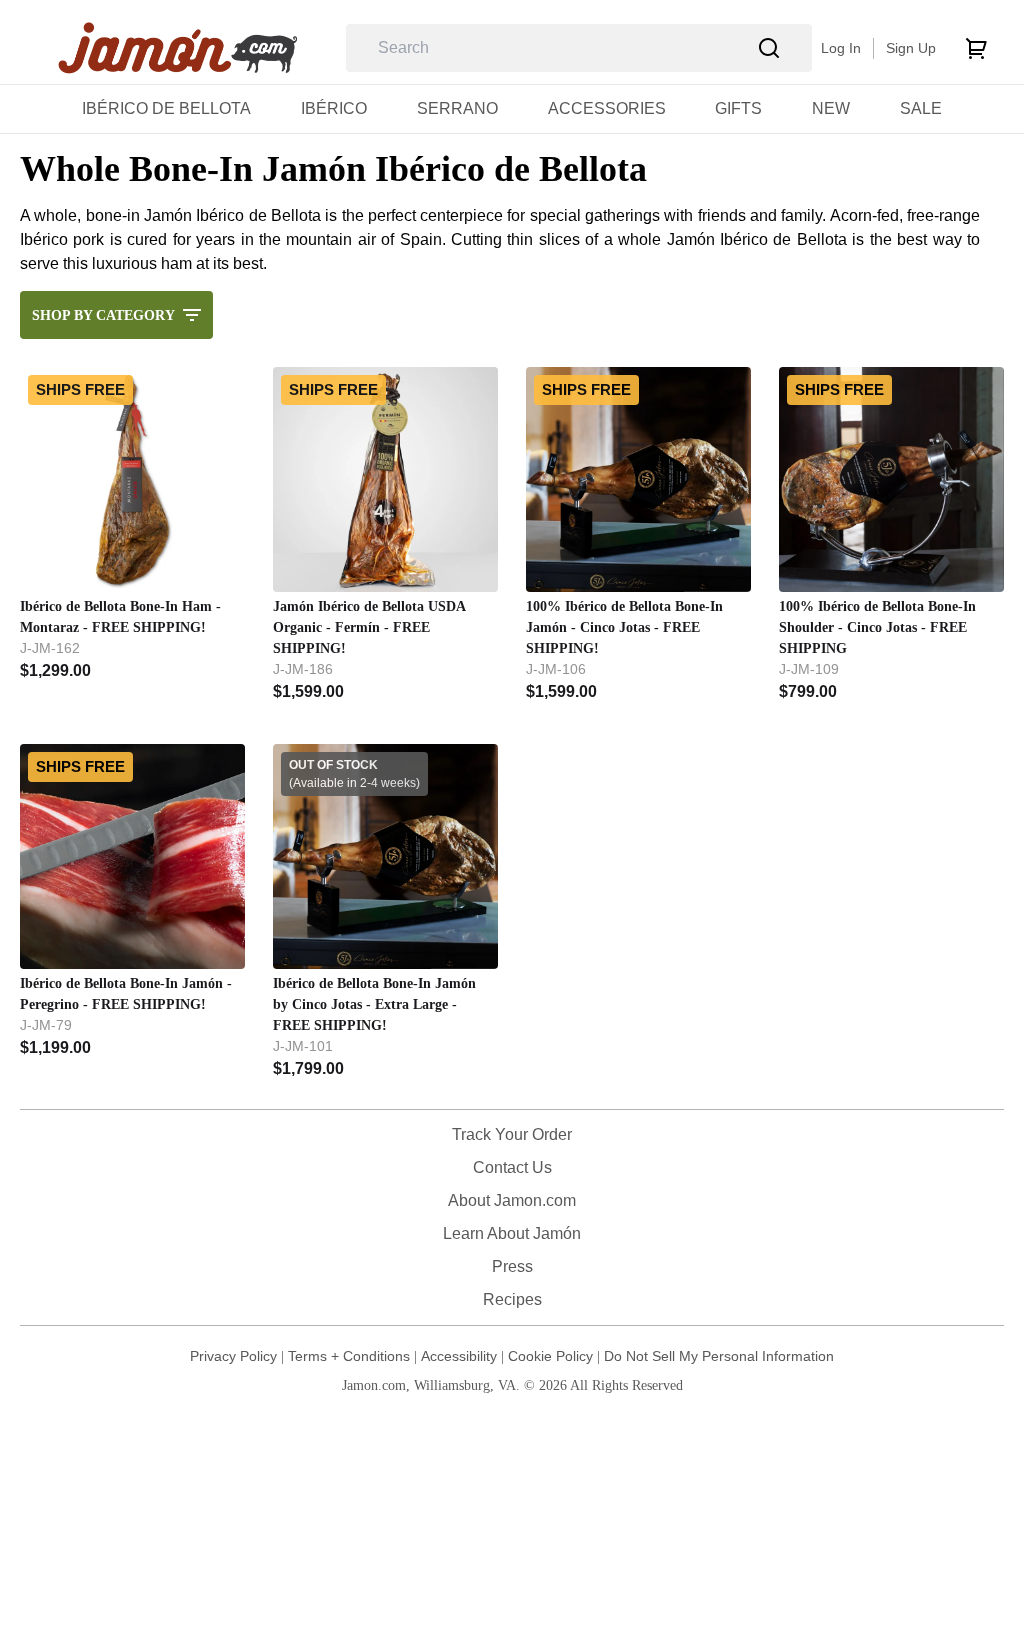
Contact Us (512, 1167)
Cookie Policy (550, 1356)
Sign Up (911, 48)
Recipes (512, 1299)
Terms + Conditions (349, 1356)
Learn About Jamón (512, 1233)
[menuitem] (166, 108)
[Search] (769, 48)
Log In (841, 48)
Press (512, 1266)
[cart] (976, 48)
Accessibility (459, 1356)
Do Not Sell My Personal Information (719, 1356)
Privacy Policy (233, 1356)
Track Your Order (512, 1134)
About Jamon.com (512, 1200)
